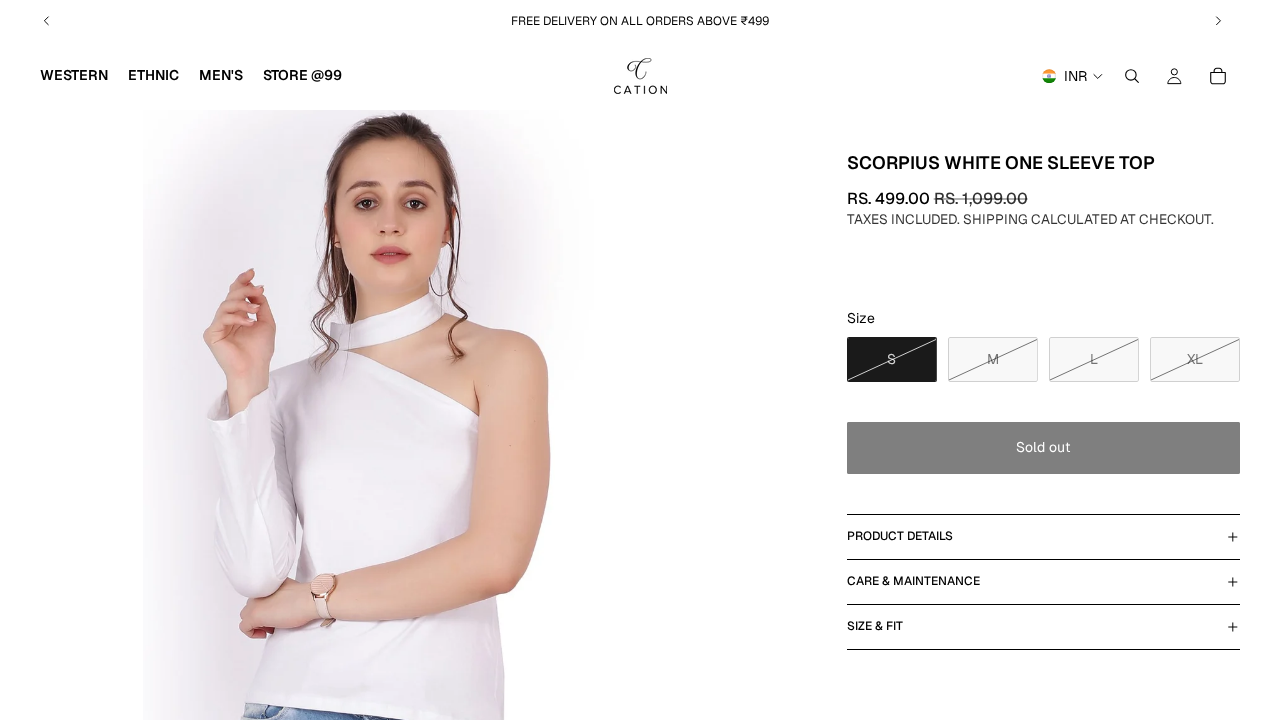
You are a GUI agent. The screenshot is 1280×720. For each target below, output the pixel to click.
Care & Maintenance (913, 581)
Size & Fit (875, 626)
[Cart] (1218, 76)
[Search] (1132, 76)
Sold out (1043, 447)
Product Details (900, 536)
